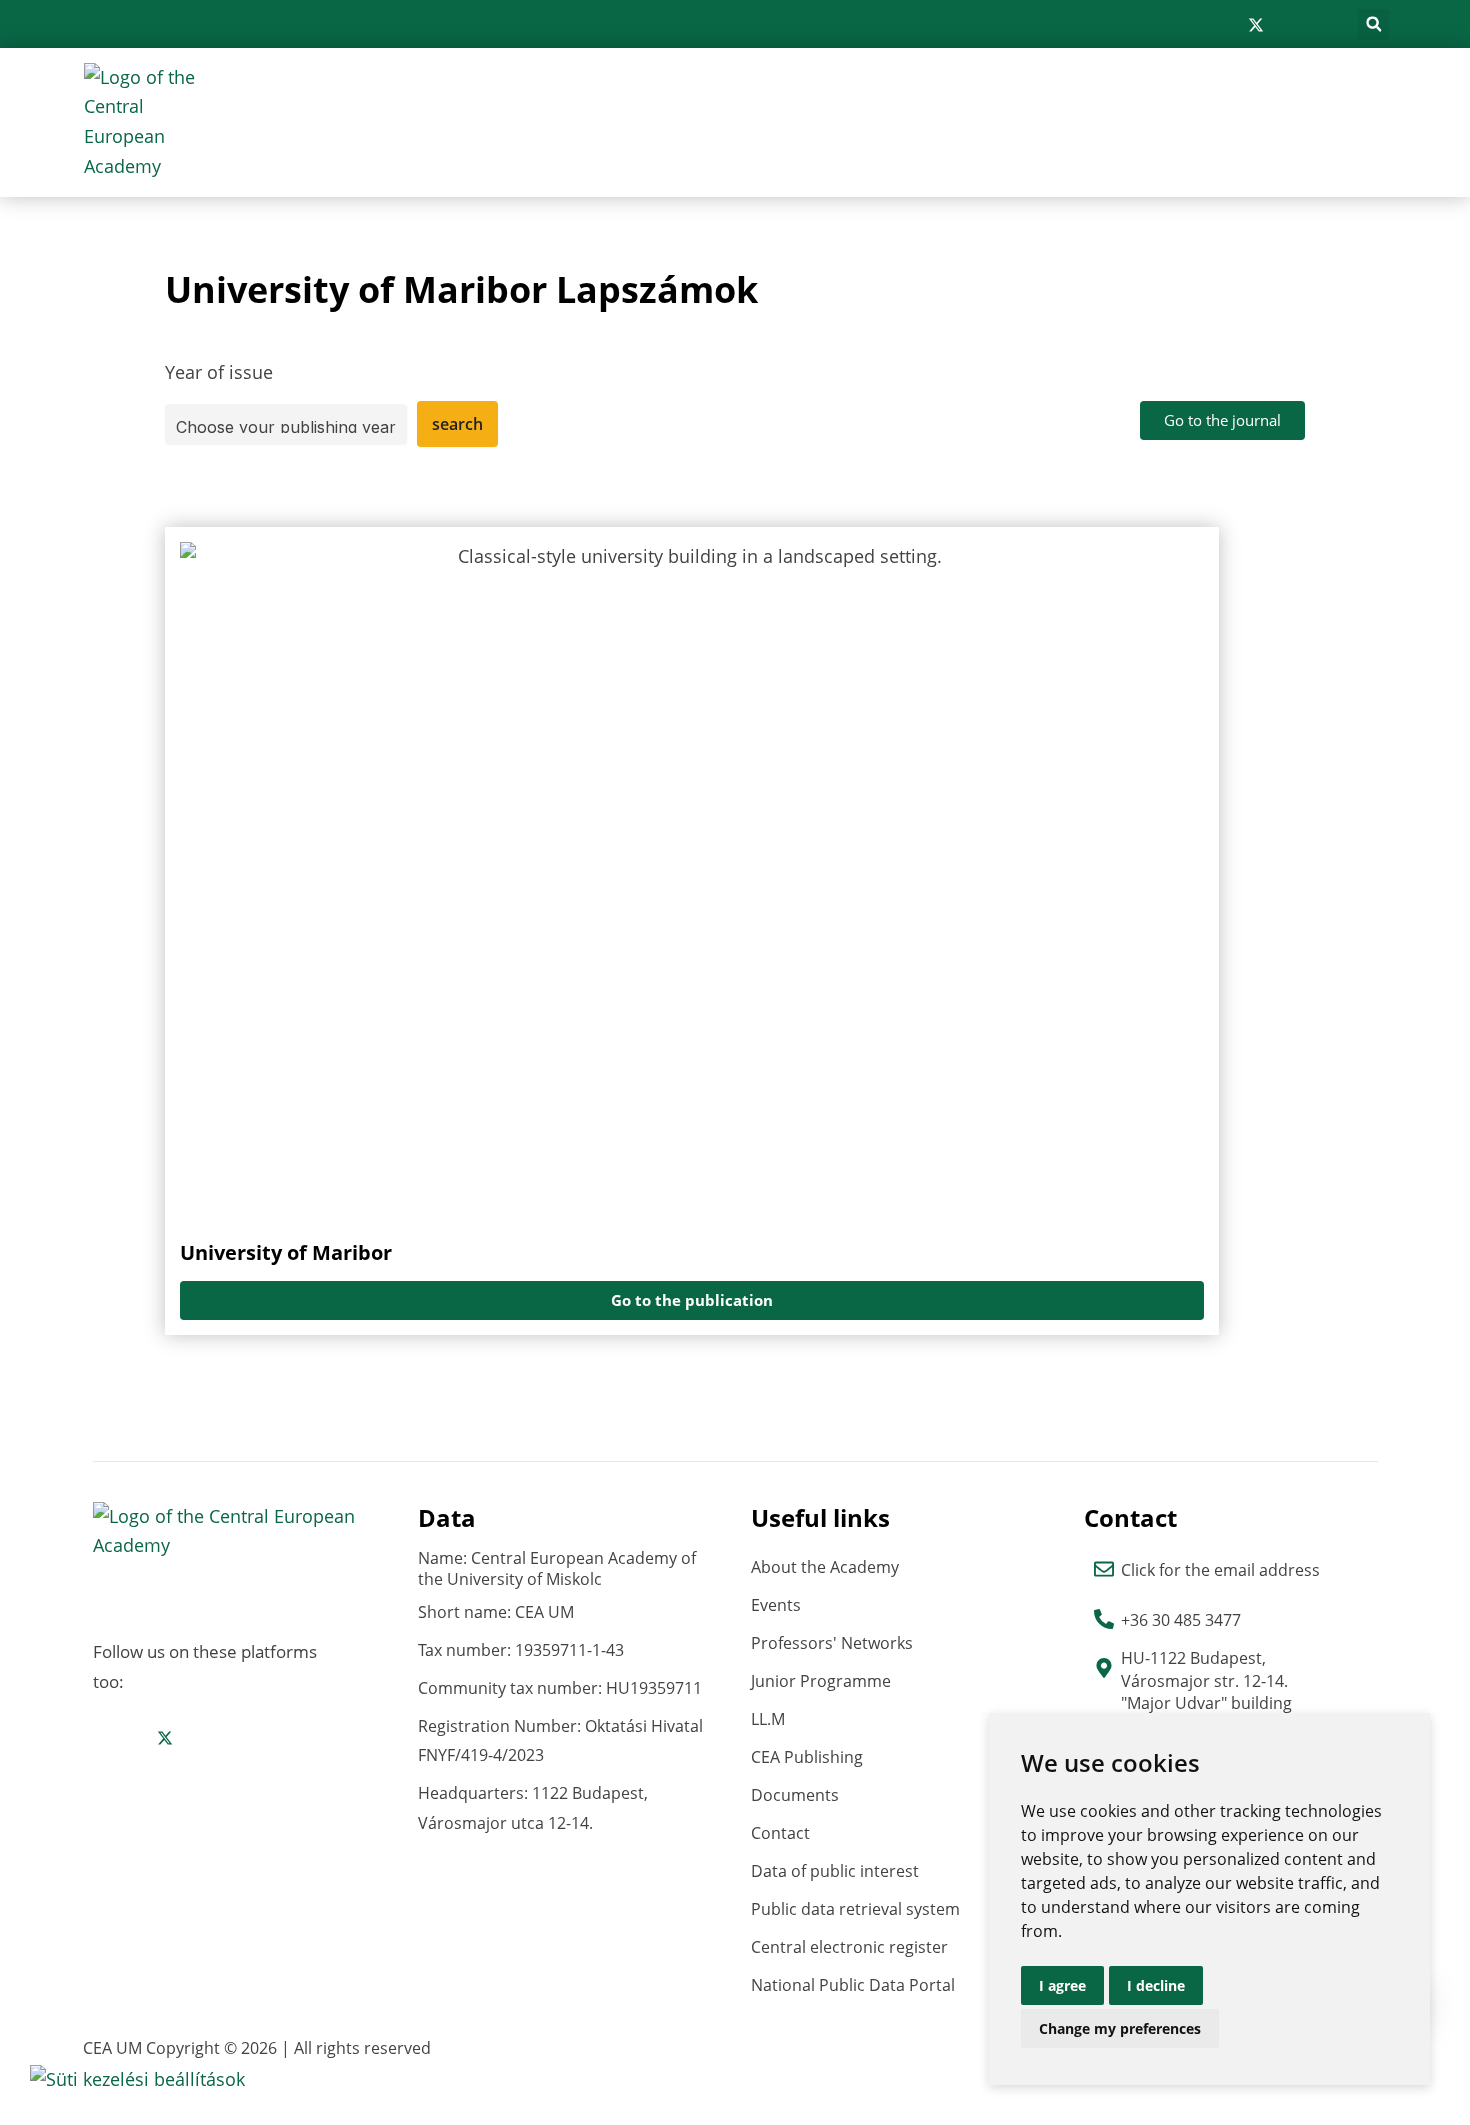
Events (776, 1605)
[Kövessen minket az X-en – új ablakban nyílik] (1256, 25)
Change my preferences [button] (1120, 2028)
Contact (780, 1833)
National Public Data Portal (853, 1985)
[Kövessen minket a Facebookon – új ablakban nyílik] (1192, 25)
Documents (795, 1795)
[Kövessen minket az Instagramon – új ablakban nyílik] (1223, 25)
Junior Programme (821, 1681)
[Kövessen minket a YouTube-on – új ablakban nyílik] (1320, 25)
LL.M (768, 1719)
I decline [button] (1156, 1985)
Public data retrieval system (855, 1909)
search (457, 424)
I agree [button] (1062, 1985)
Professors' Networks (832, 1643)
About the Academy (825, 1567)
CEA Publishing (807, 1757)
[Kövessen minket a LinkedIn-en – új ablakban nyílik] (1289, 25)
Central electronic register (849, 1947)
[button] (1373, 24)
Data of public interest (835, 1871)
